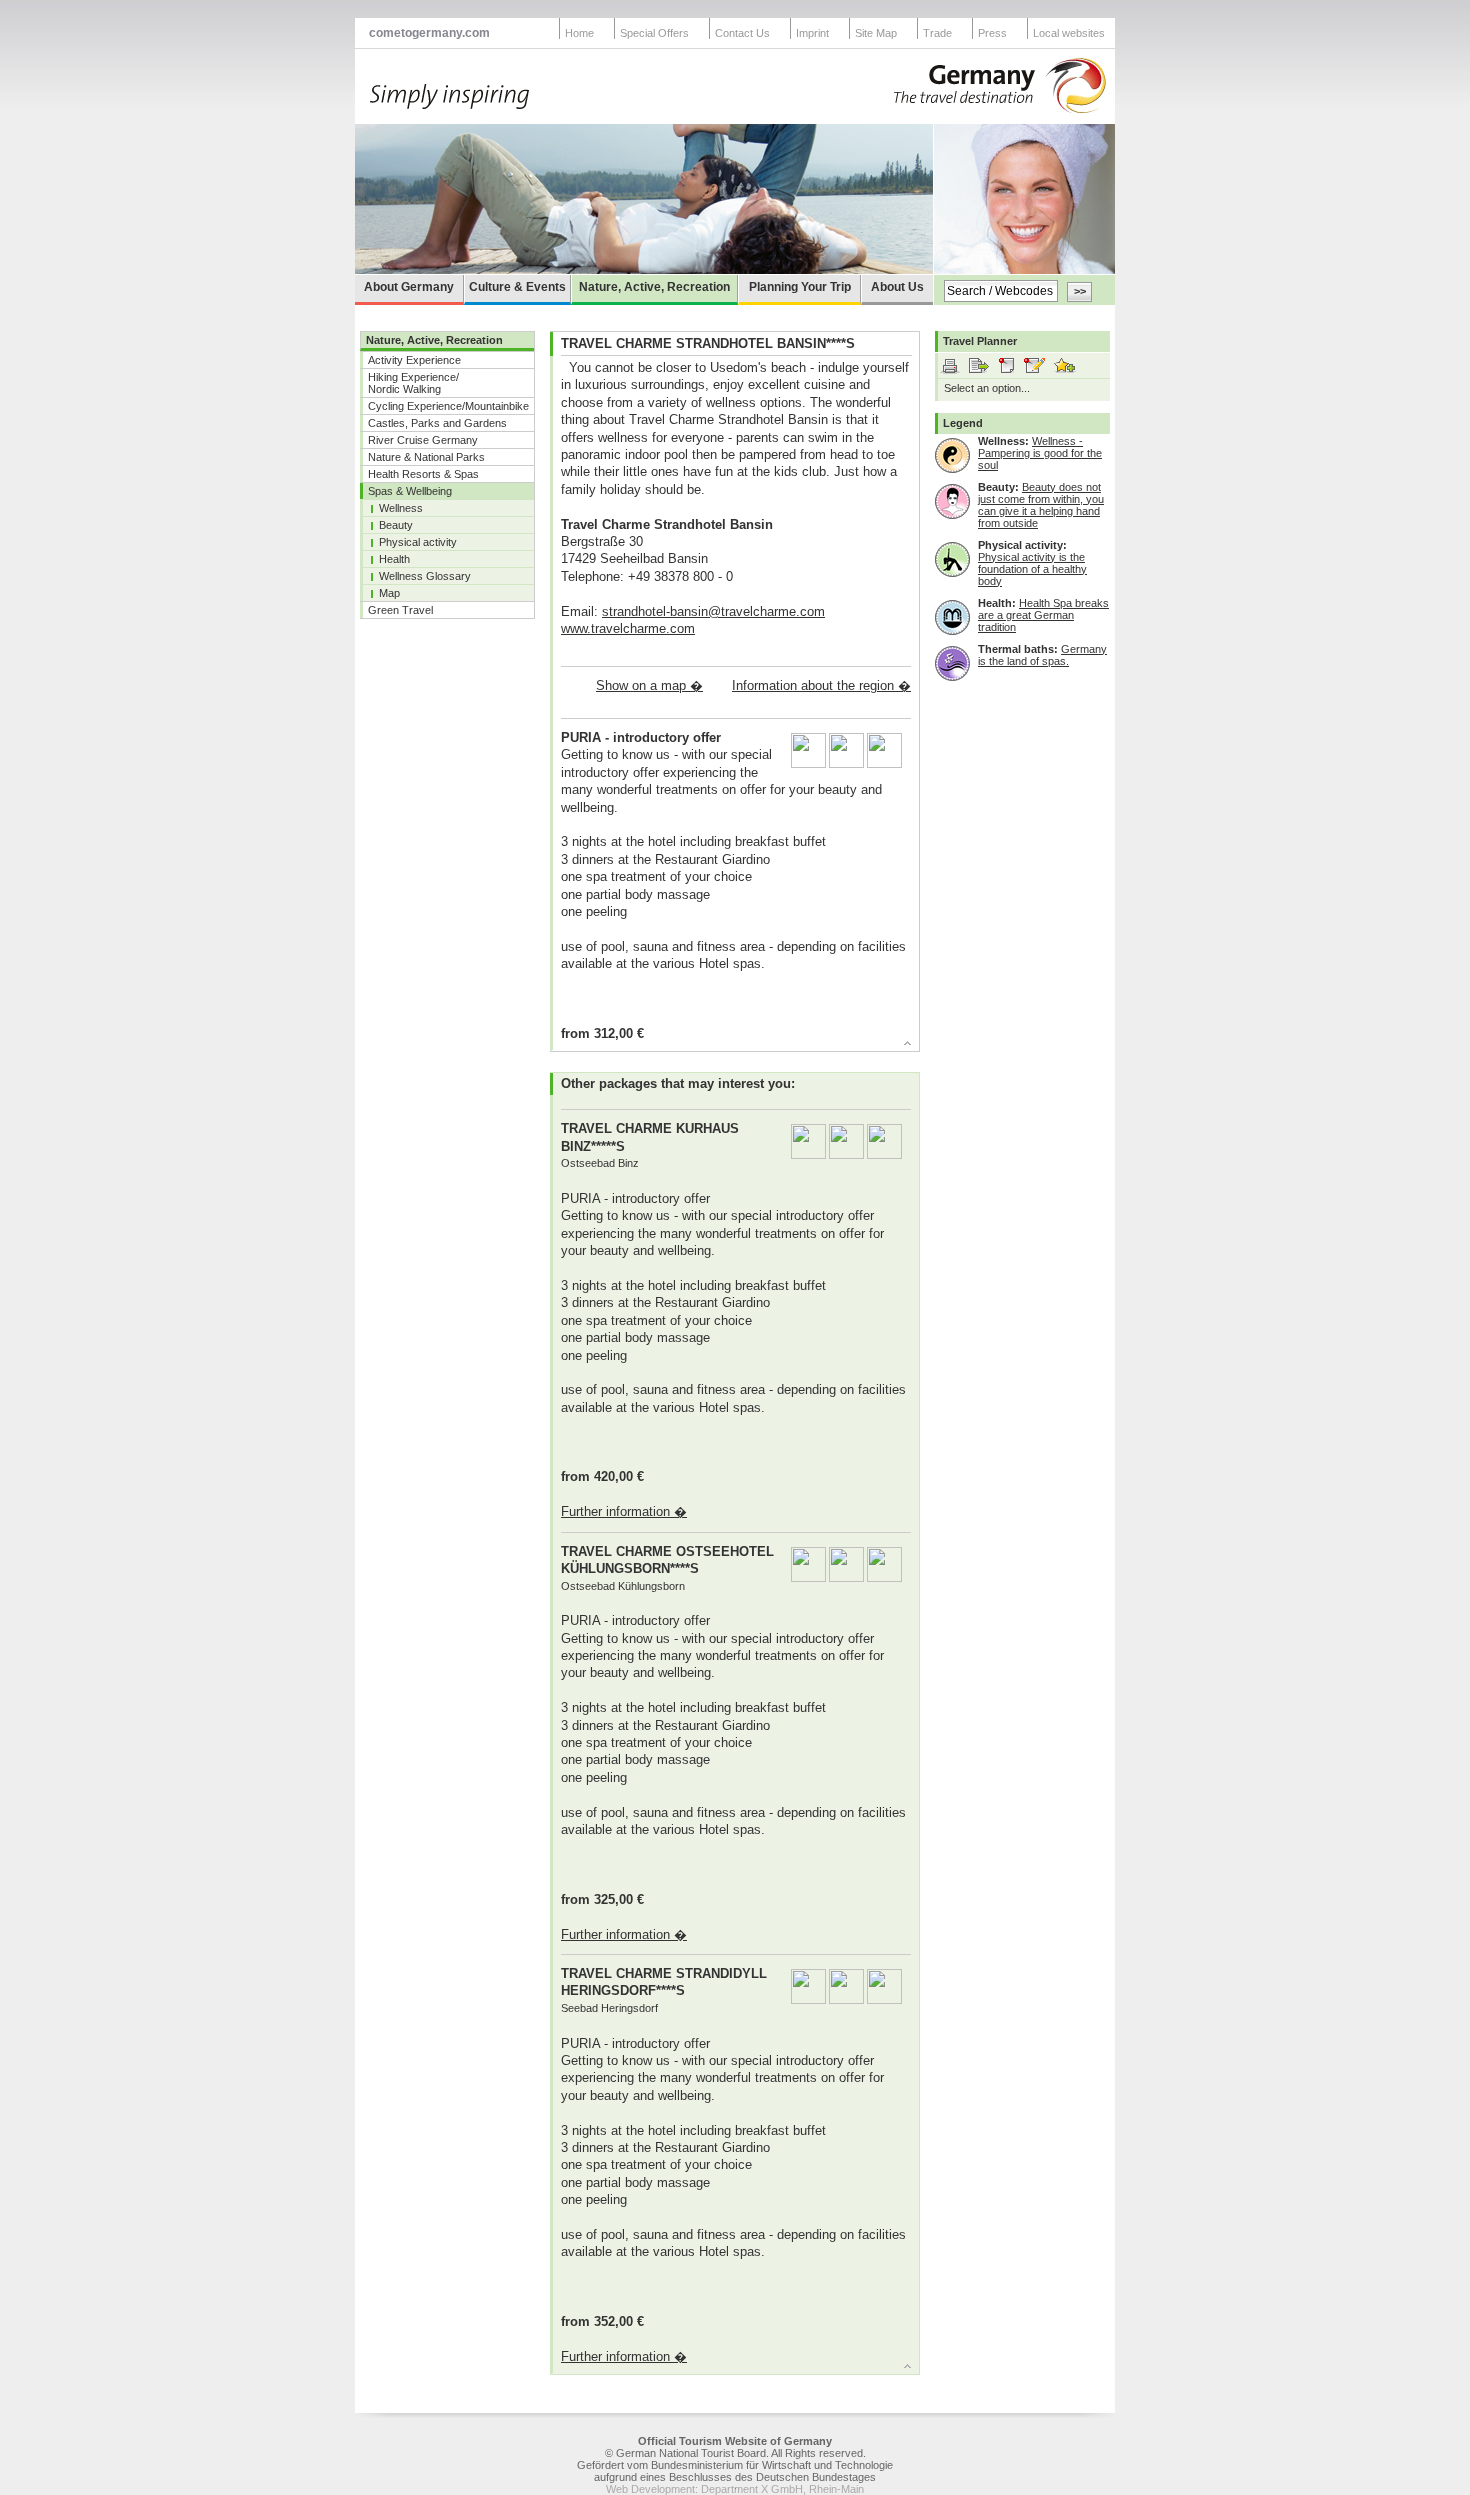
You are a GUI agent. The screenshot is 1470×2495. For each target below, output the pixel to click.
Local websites (1069, 33)
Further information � (624, 1511)
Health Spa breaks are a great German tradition (1043, 615)
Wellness (401, 508)
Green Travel (400, 610)
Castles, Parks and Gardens (437, 423)
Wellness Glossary (425, 576)
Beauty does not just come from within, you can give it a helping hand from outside (1041, 505)
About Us (897, 287)
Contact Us (742, 33)
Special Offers (654, 33)
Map (389, 593)
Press (992, 33)
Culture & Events (517, 287)
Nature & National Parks (426, 457)
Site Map (876, 33)
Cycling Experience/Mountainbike (448, 406)
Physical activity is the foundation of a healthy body (1032, 569)
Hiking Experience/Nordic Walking (413, 383)
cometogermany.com (429, 33)
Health (394, 559)
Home (579, 33)
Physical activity (418, 542)
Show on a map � (649, 685)
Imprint (812, 33)
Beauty (396, 525)
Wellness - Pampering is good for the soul (1040, 453)
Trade (937, 33)
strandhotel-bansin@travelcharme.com (713, 611)
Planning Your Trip (800, 287)
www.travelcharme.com (628, 628)
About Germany (409, 287)
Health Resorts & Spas (423, 474)
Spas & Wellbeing (410, 491)
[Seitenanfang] (726, 1046)
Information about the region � (821, 685)
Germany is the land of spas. (1042, 655)
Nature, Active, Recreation (654, 287)
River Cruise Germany (423, 440)
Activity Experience (414, 360)
